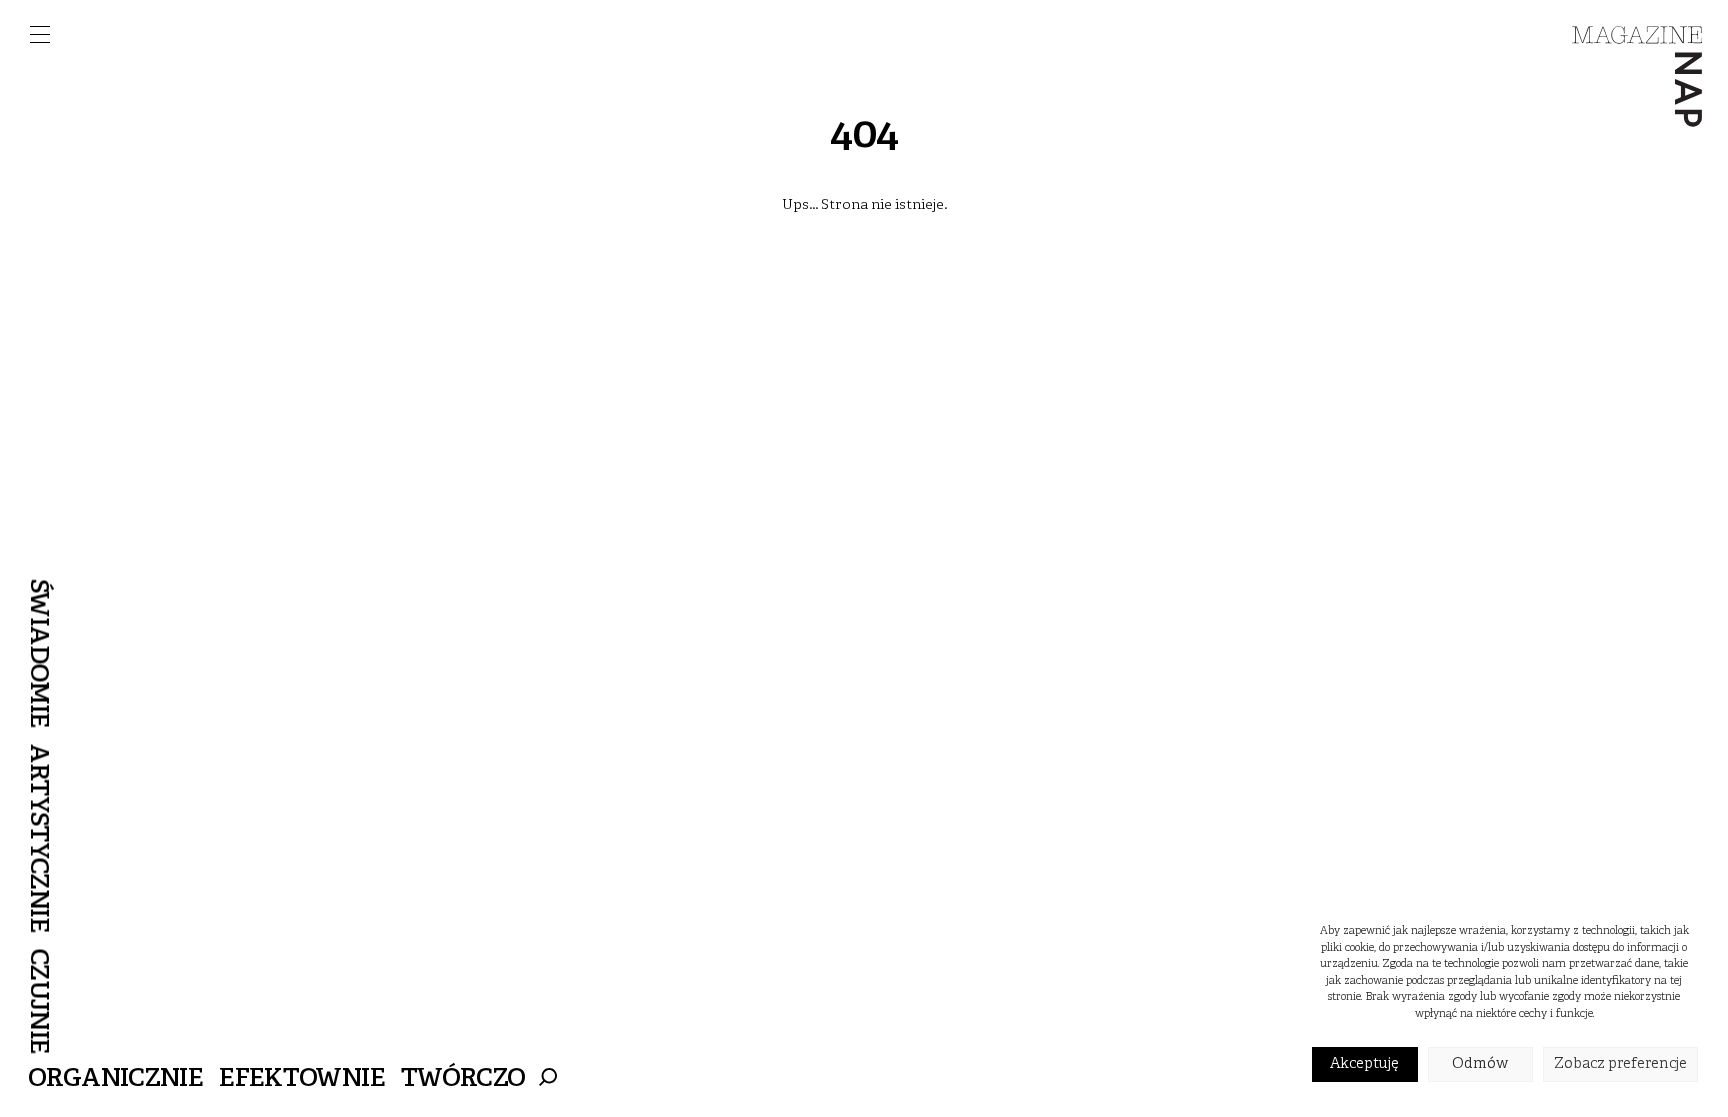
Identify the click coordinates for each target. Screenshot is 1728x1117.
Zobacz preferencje (1620, 1064)
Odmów (1480, 1064)
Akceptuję (1364, 1064)
